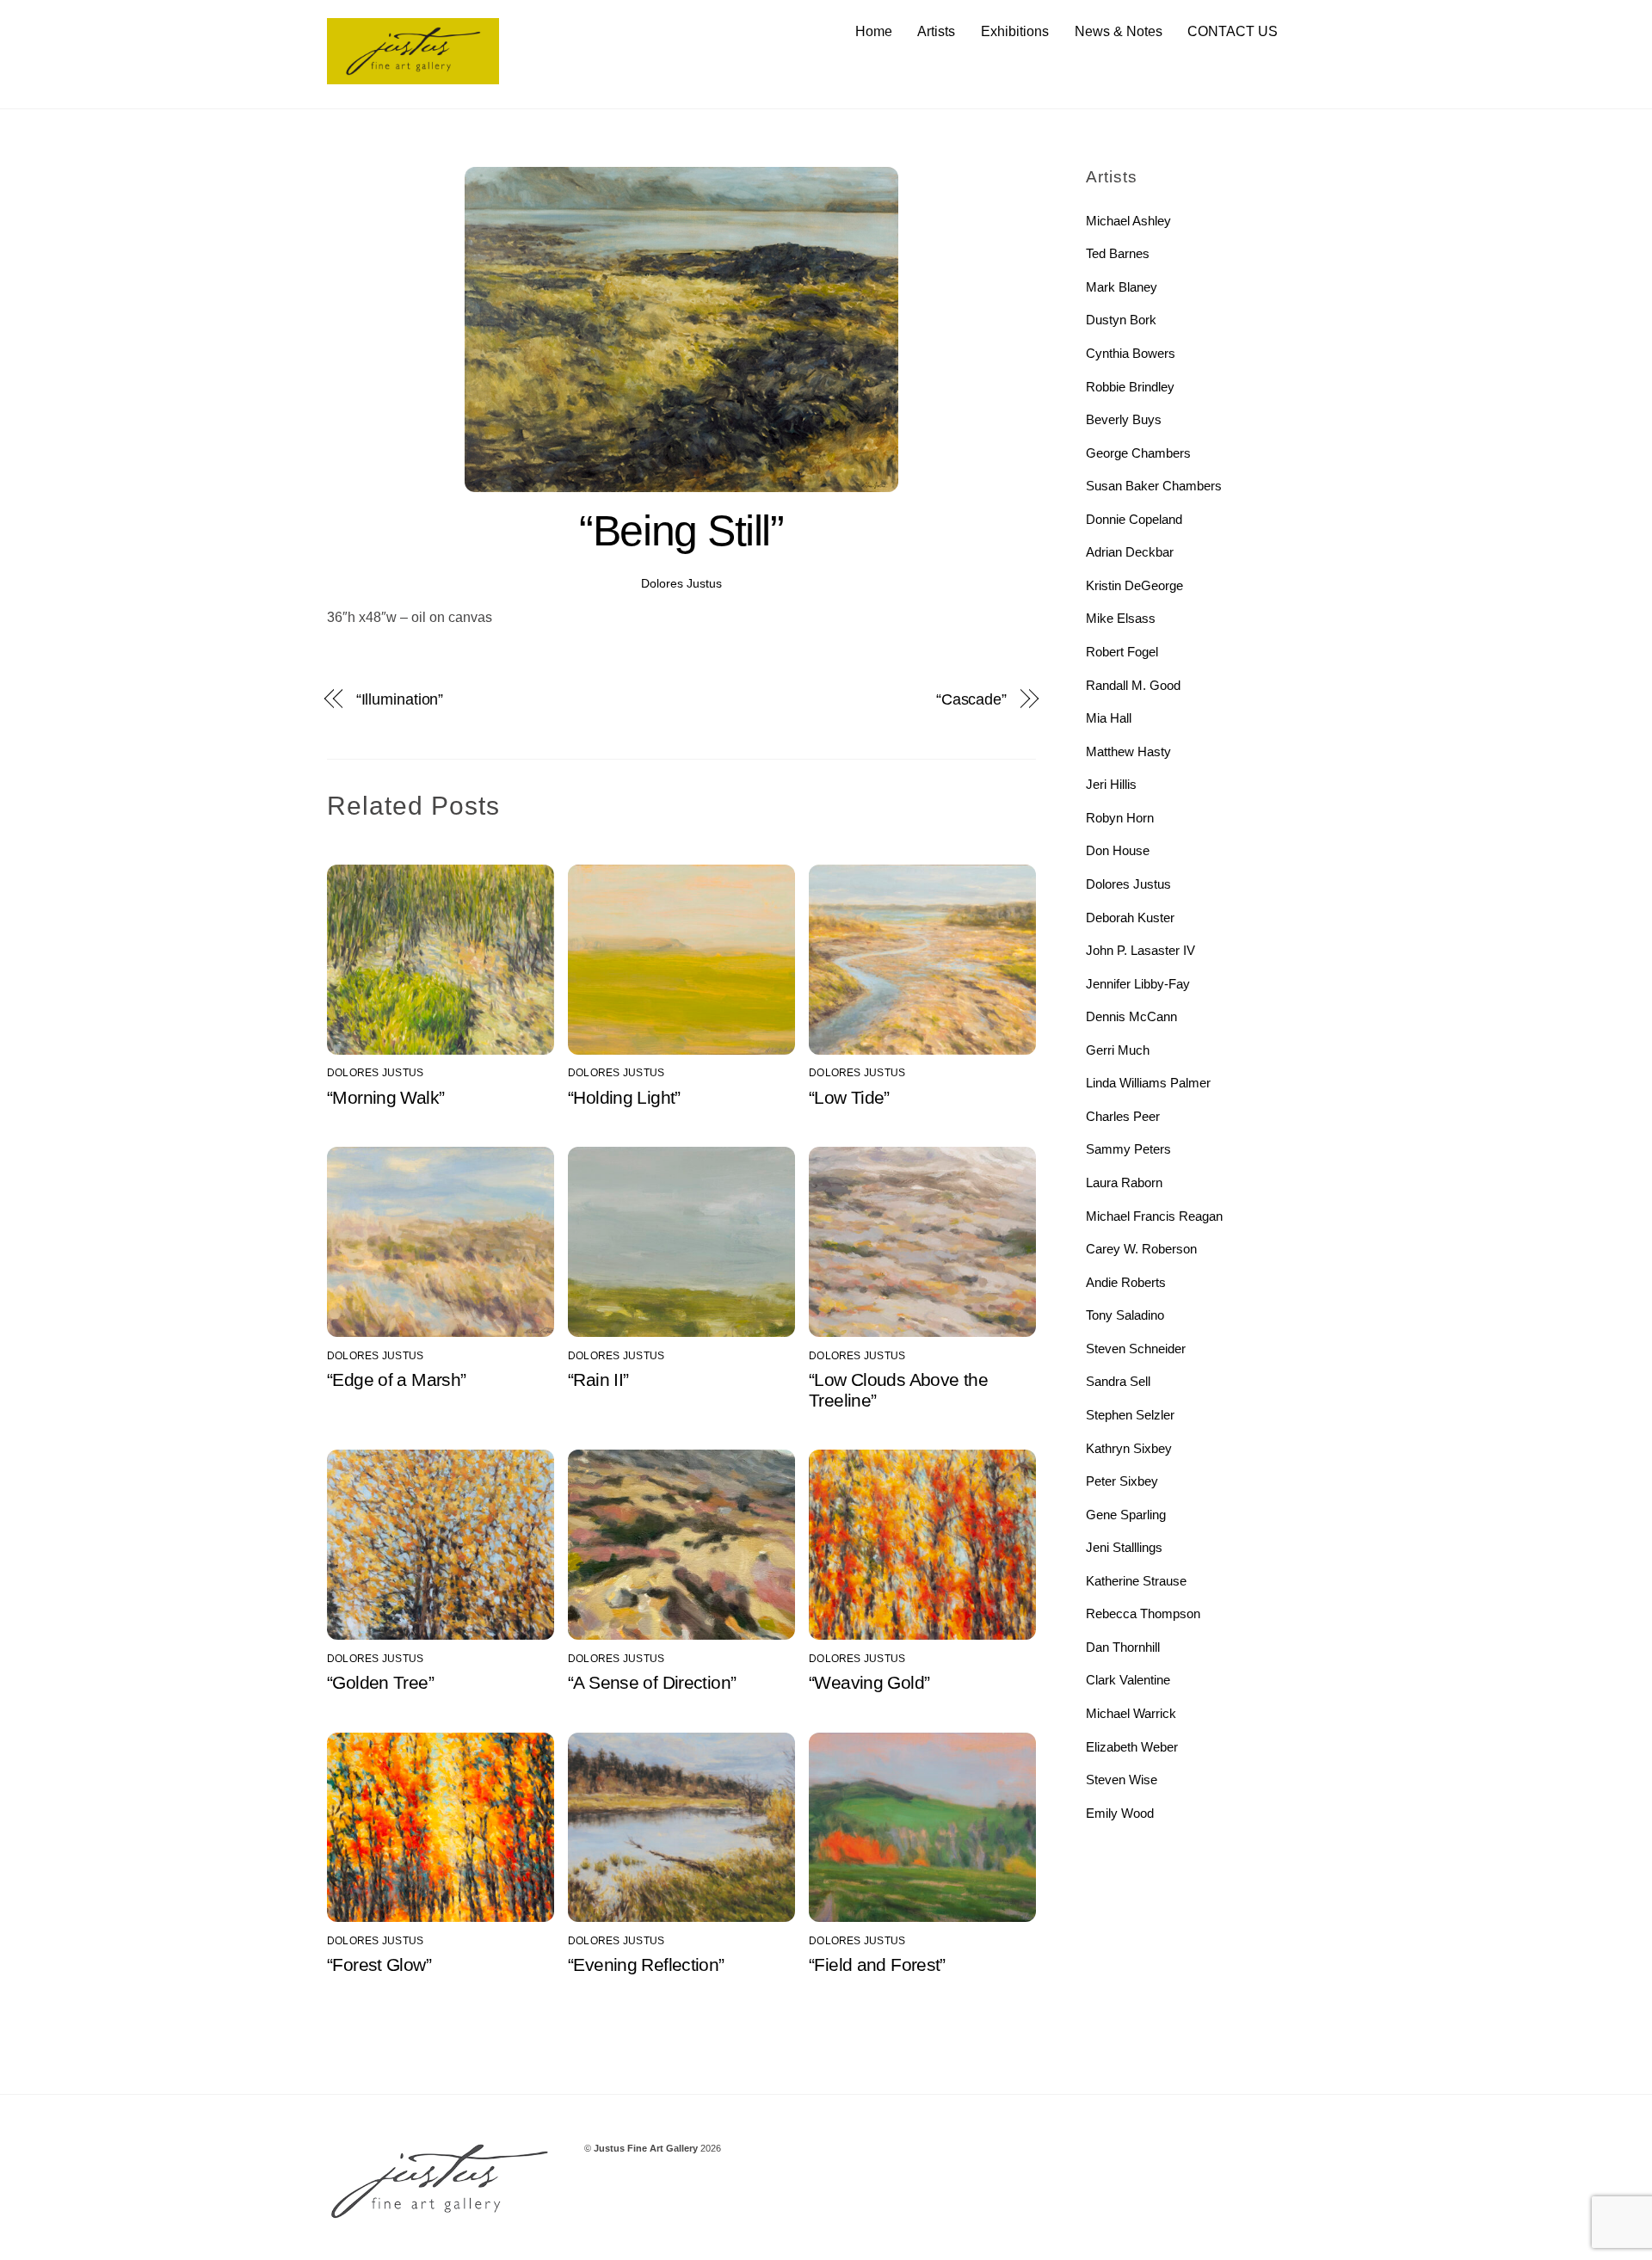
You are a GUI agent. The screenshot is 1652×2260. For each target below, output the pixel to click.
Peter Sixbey (1122, 1481)
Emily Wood (1120, 1813)
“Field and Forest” (877, 1964)
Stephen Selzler (1130, 1415)
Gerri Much (1118, 1050)
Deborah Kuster (1130, 918)
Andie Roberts (1126, 1282)
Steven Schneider (1136, 1349)
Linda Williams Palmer (1148, 1083)
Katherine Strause (1136, 1581)
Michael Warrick (1131, 1713)
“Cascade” (971, 699)
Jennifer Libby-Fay (1138, 984)
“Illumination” (400, 699)
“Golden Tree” (380, 1682)
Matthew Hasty (1128, 751)
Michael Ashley (1128, 221)
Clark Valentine (1128, 1680)
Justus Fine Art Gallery (646, 2148)
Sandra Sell (1118, 1381)
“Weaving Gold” (869, 1682)
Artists (936, 31)
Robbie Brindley (1130, 387)
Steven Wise (1122, 1780)
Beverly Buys (1124, 419)
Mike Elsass (1121, 618)
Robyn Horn (1120, 818)
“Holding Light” (624, 1097)
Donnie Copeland (1134, 519)
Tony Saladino (1125, 1315)
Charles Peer (1123, 1116)
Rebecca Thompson (1143, 1613)
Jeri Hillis (1111, 784)
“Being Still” (681, 531)
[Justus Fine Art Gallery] (413, 76)
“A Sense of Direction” (652, 1682)
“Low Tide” (849, 1097)
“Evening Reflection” (646, 1964)
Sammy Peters (1128, 1149)
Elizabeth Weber (1132, 1747)
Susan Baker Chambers (1154, 486)
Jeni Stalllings (1124, 1547)
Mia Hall (1109, 718)
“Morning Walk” (385, 1097)
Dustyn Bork (1121, 320)
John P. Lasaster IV (1140, 950)
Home (874, 31)
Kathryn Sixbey (1129, 1448)
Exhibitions (1015, 31)
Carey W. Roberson (1141, 1249)
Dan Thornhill (1123, 1647)
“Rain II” (598, 1379)
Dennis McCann (1131, 1016)
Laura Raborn (1124, 1182)
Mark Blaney (1122, 287)
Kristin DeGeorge (1134, 585)
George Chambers (1138, 453)
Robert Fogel (1122, 652)
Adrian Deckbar (1130, 552)
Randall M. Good (1133, 685)
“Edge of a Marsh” (396, 1379)
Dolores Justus (681, 583)
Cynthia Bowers (1131, 353)
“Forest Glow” (379, 1964)
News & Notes (1119, 31)
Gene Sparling (1126, 1515)
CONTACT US (1233, 31)
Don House (1118, 850)
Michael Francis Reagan (1154, 1216)
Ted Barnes (1118, 253)
